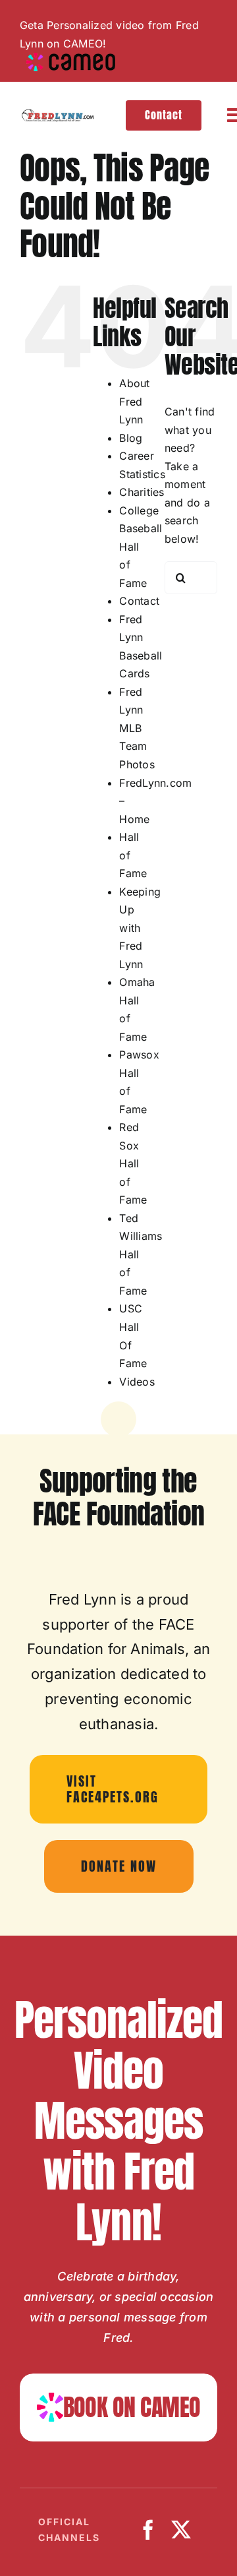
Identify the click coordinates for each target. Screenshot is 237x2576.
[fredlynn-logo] (57, 114)
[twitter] (181, 2530)
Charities (142, 492)
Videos (137, 1382)
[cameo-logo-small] (71, 58)
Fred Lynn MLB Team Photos (137, 728)
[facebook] (148, 2530)
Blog (131, 438)
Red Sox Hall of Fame (133, 1163)
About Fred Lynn (134, 401)
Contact (139, 601)
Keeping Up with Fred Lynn (140, 928)
